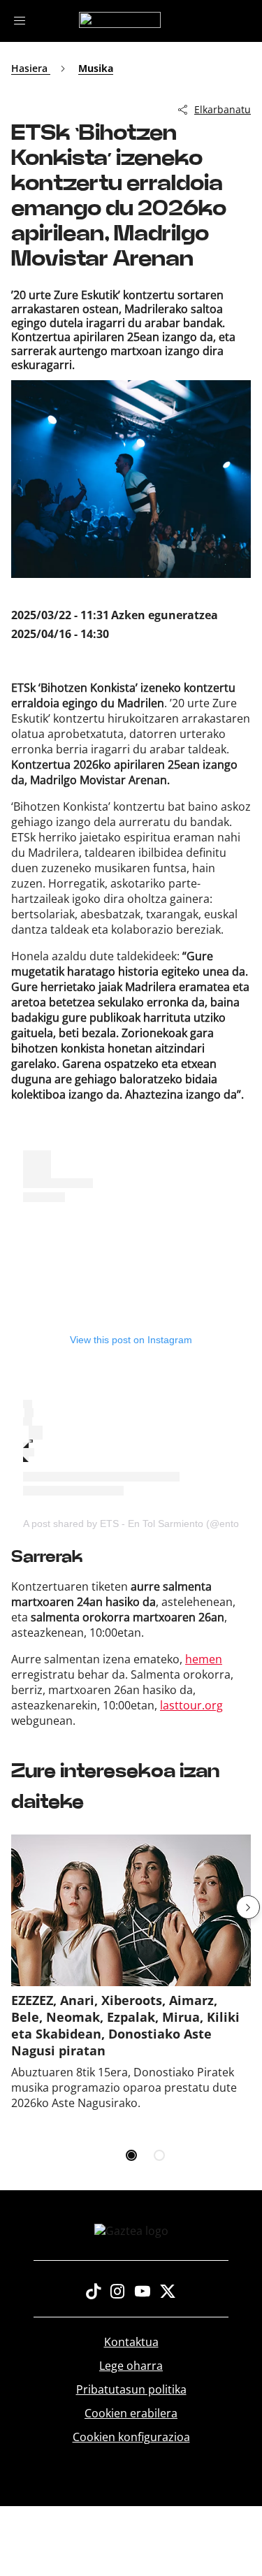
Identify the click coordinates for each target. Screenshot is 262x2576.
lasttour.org (191, 1705)
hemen (204, 1659)
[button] (248, 1907)
